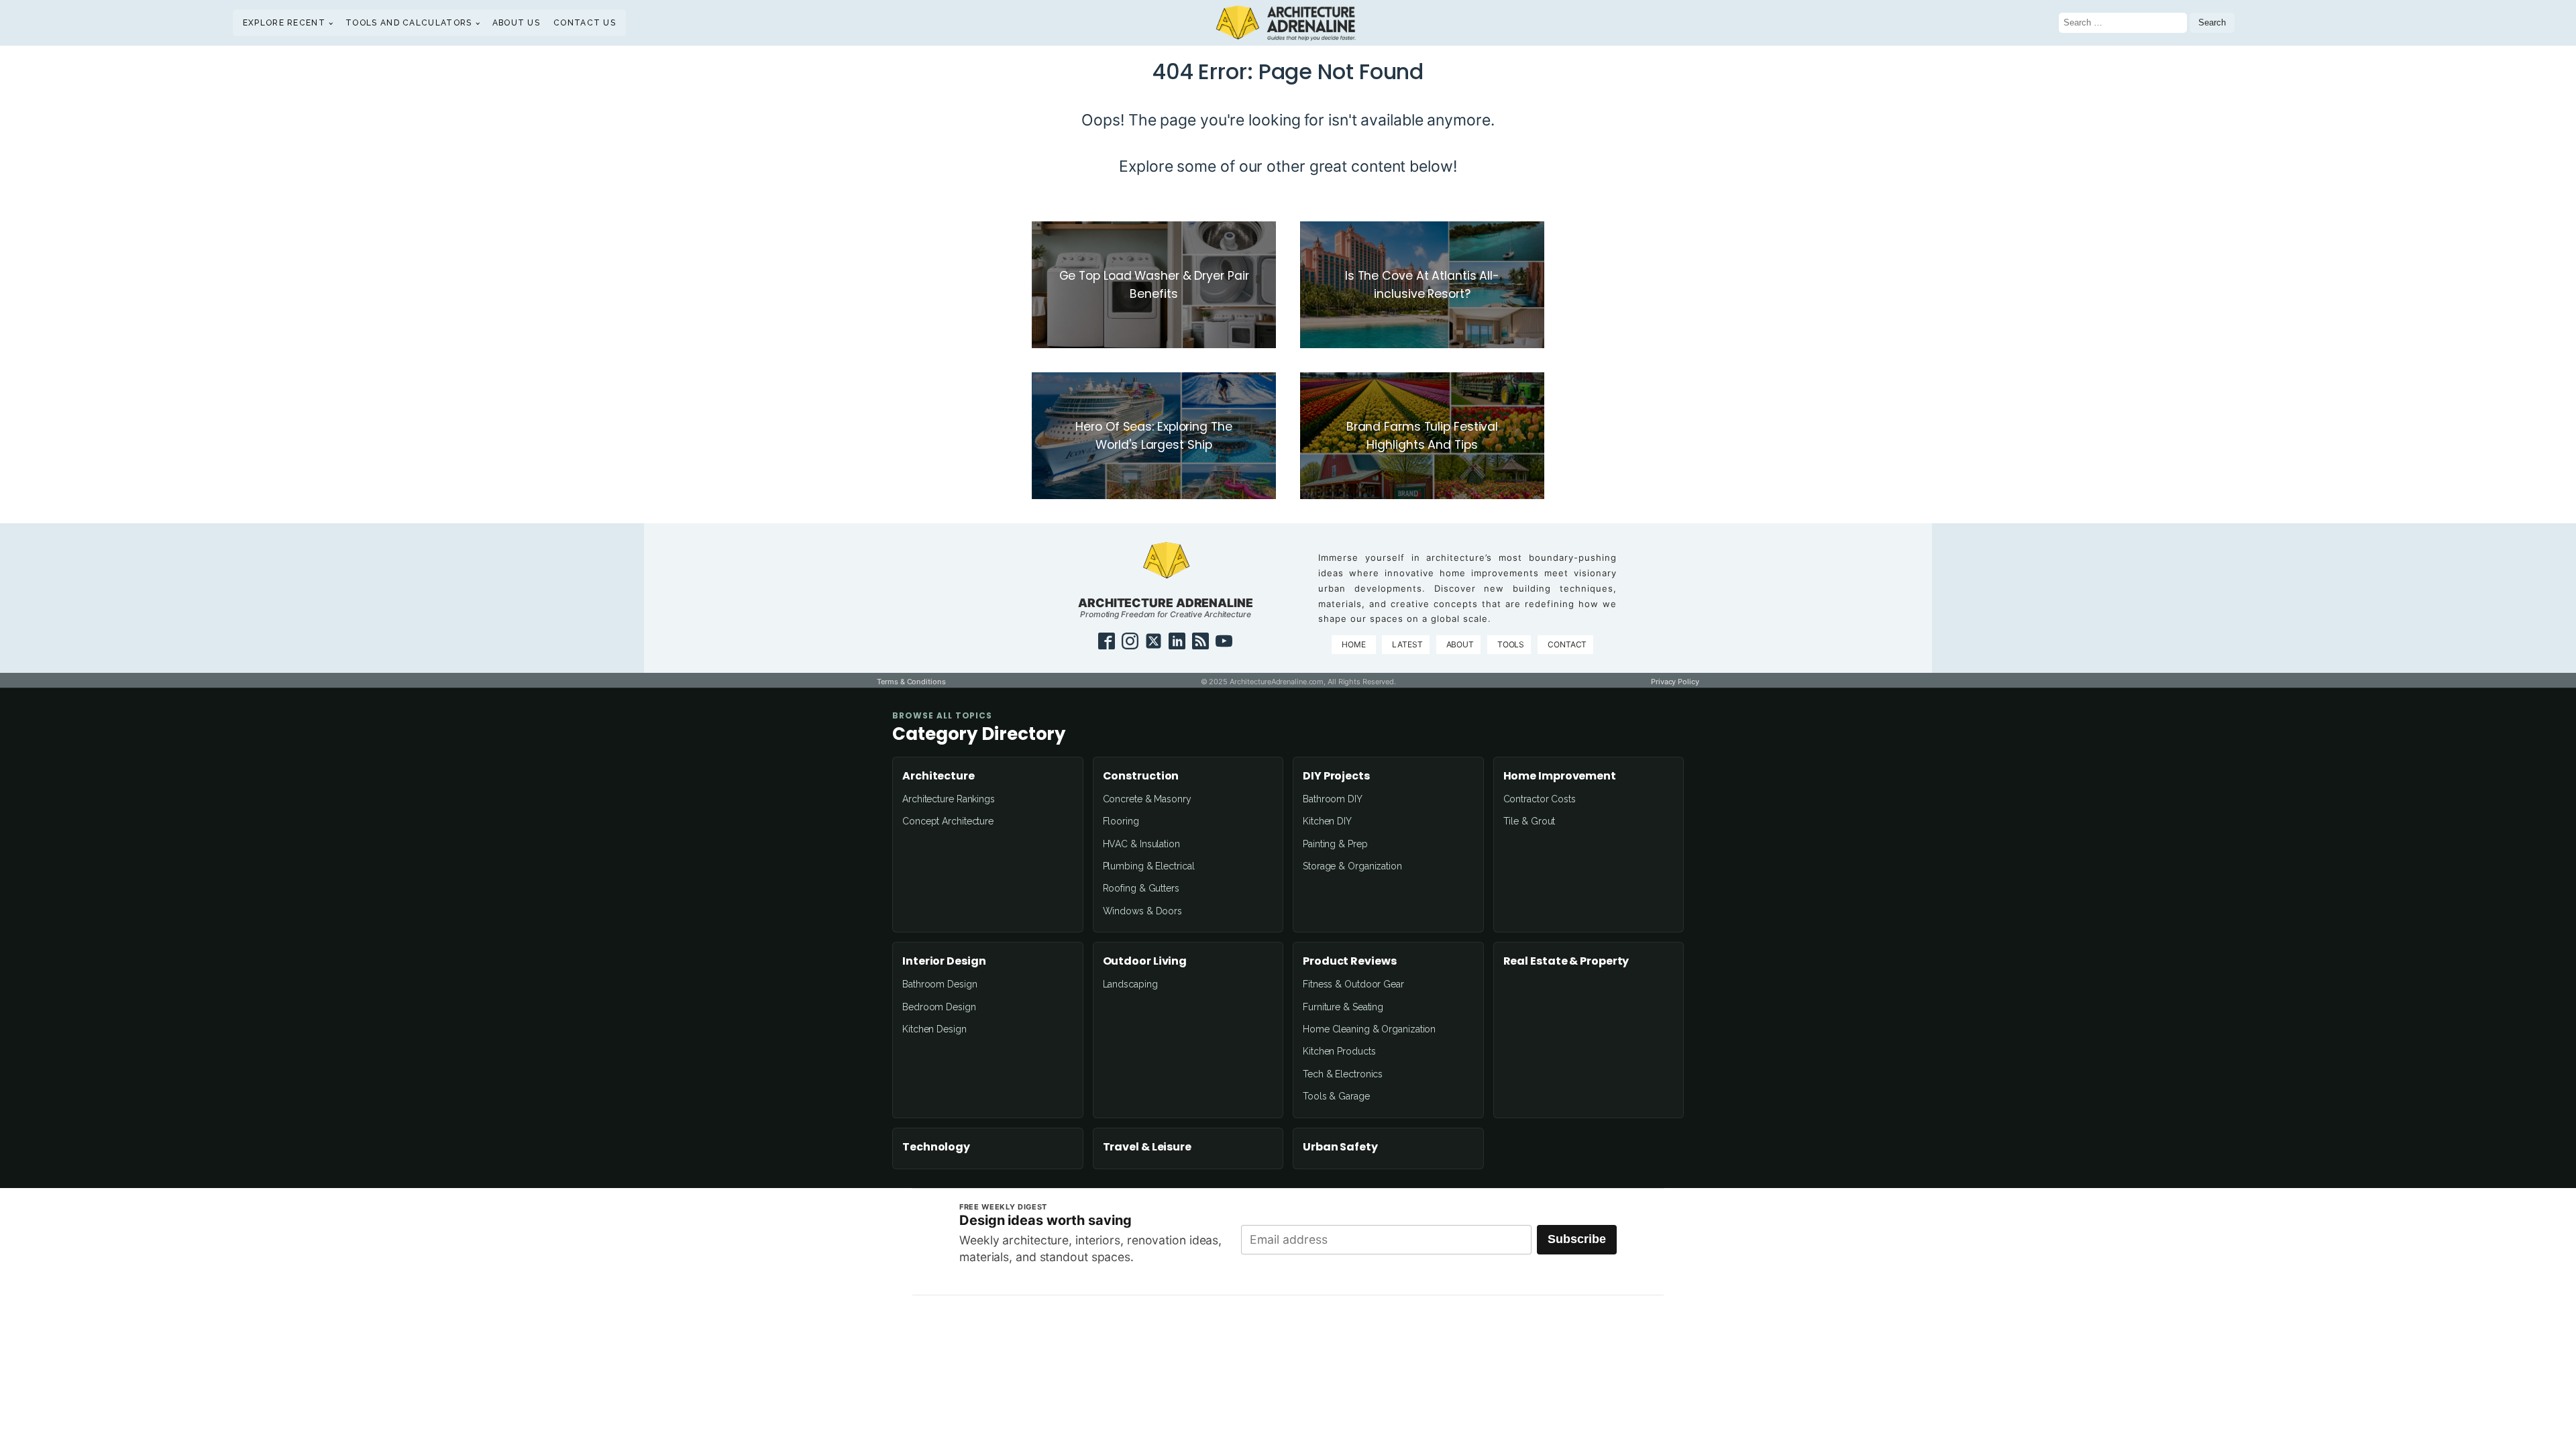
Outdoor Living (1145, 961)
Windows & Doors (1143, 911)
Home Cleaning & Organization (1369, 1029)
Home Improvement (1560, 776)
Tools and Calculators (409, 23)
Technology (936, 1147)
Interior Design (944, 961)
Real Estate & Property (1566, 961)
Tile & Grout (1529, 821)
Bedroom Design (939, 1007)
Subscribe (1577, 1239)
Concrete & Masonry (1147, 799)
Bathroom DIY (1333, 799)
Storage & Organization (1352, 866)
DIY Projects (1336, 776)
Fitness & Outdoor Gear (1353, 984)
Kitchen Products (1339, 1051)
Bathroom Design (940, 984)
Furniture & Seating (1343, 1007)
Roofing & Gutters (1141, 888)
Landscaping (1130, 984)
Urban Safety (1340, 1147)
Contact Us (585, 23)
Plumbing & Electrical (1149, 866)
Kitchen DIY (1327, 821)
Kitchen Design (934, 1029)
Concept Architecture (948, 821)
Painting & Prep (1335, 844)
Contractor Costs (1540, 799)
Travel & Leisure (1147, 1147)
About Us (516, 23)
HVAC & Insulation (1141, 844)
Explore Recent (284, 23)
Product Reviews (1350, 961)
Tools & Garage (1336, 1096)
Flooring (1121, 821)
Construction (1141, 776)
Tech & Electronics (1343, 1074)
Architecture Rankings (949, 799)
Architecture (938, 776)
